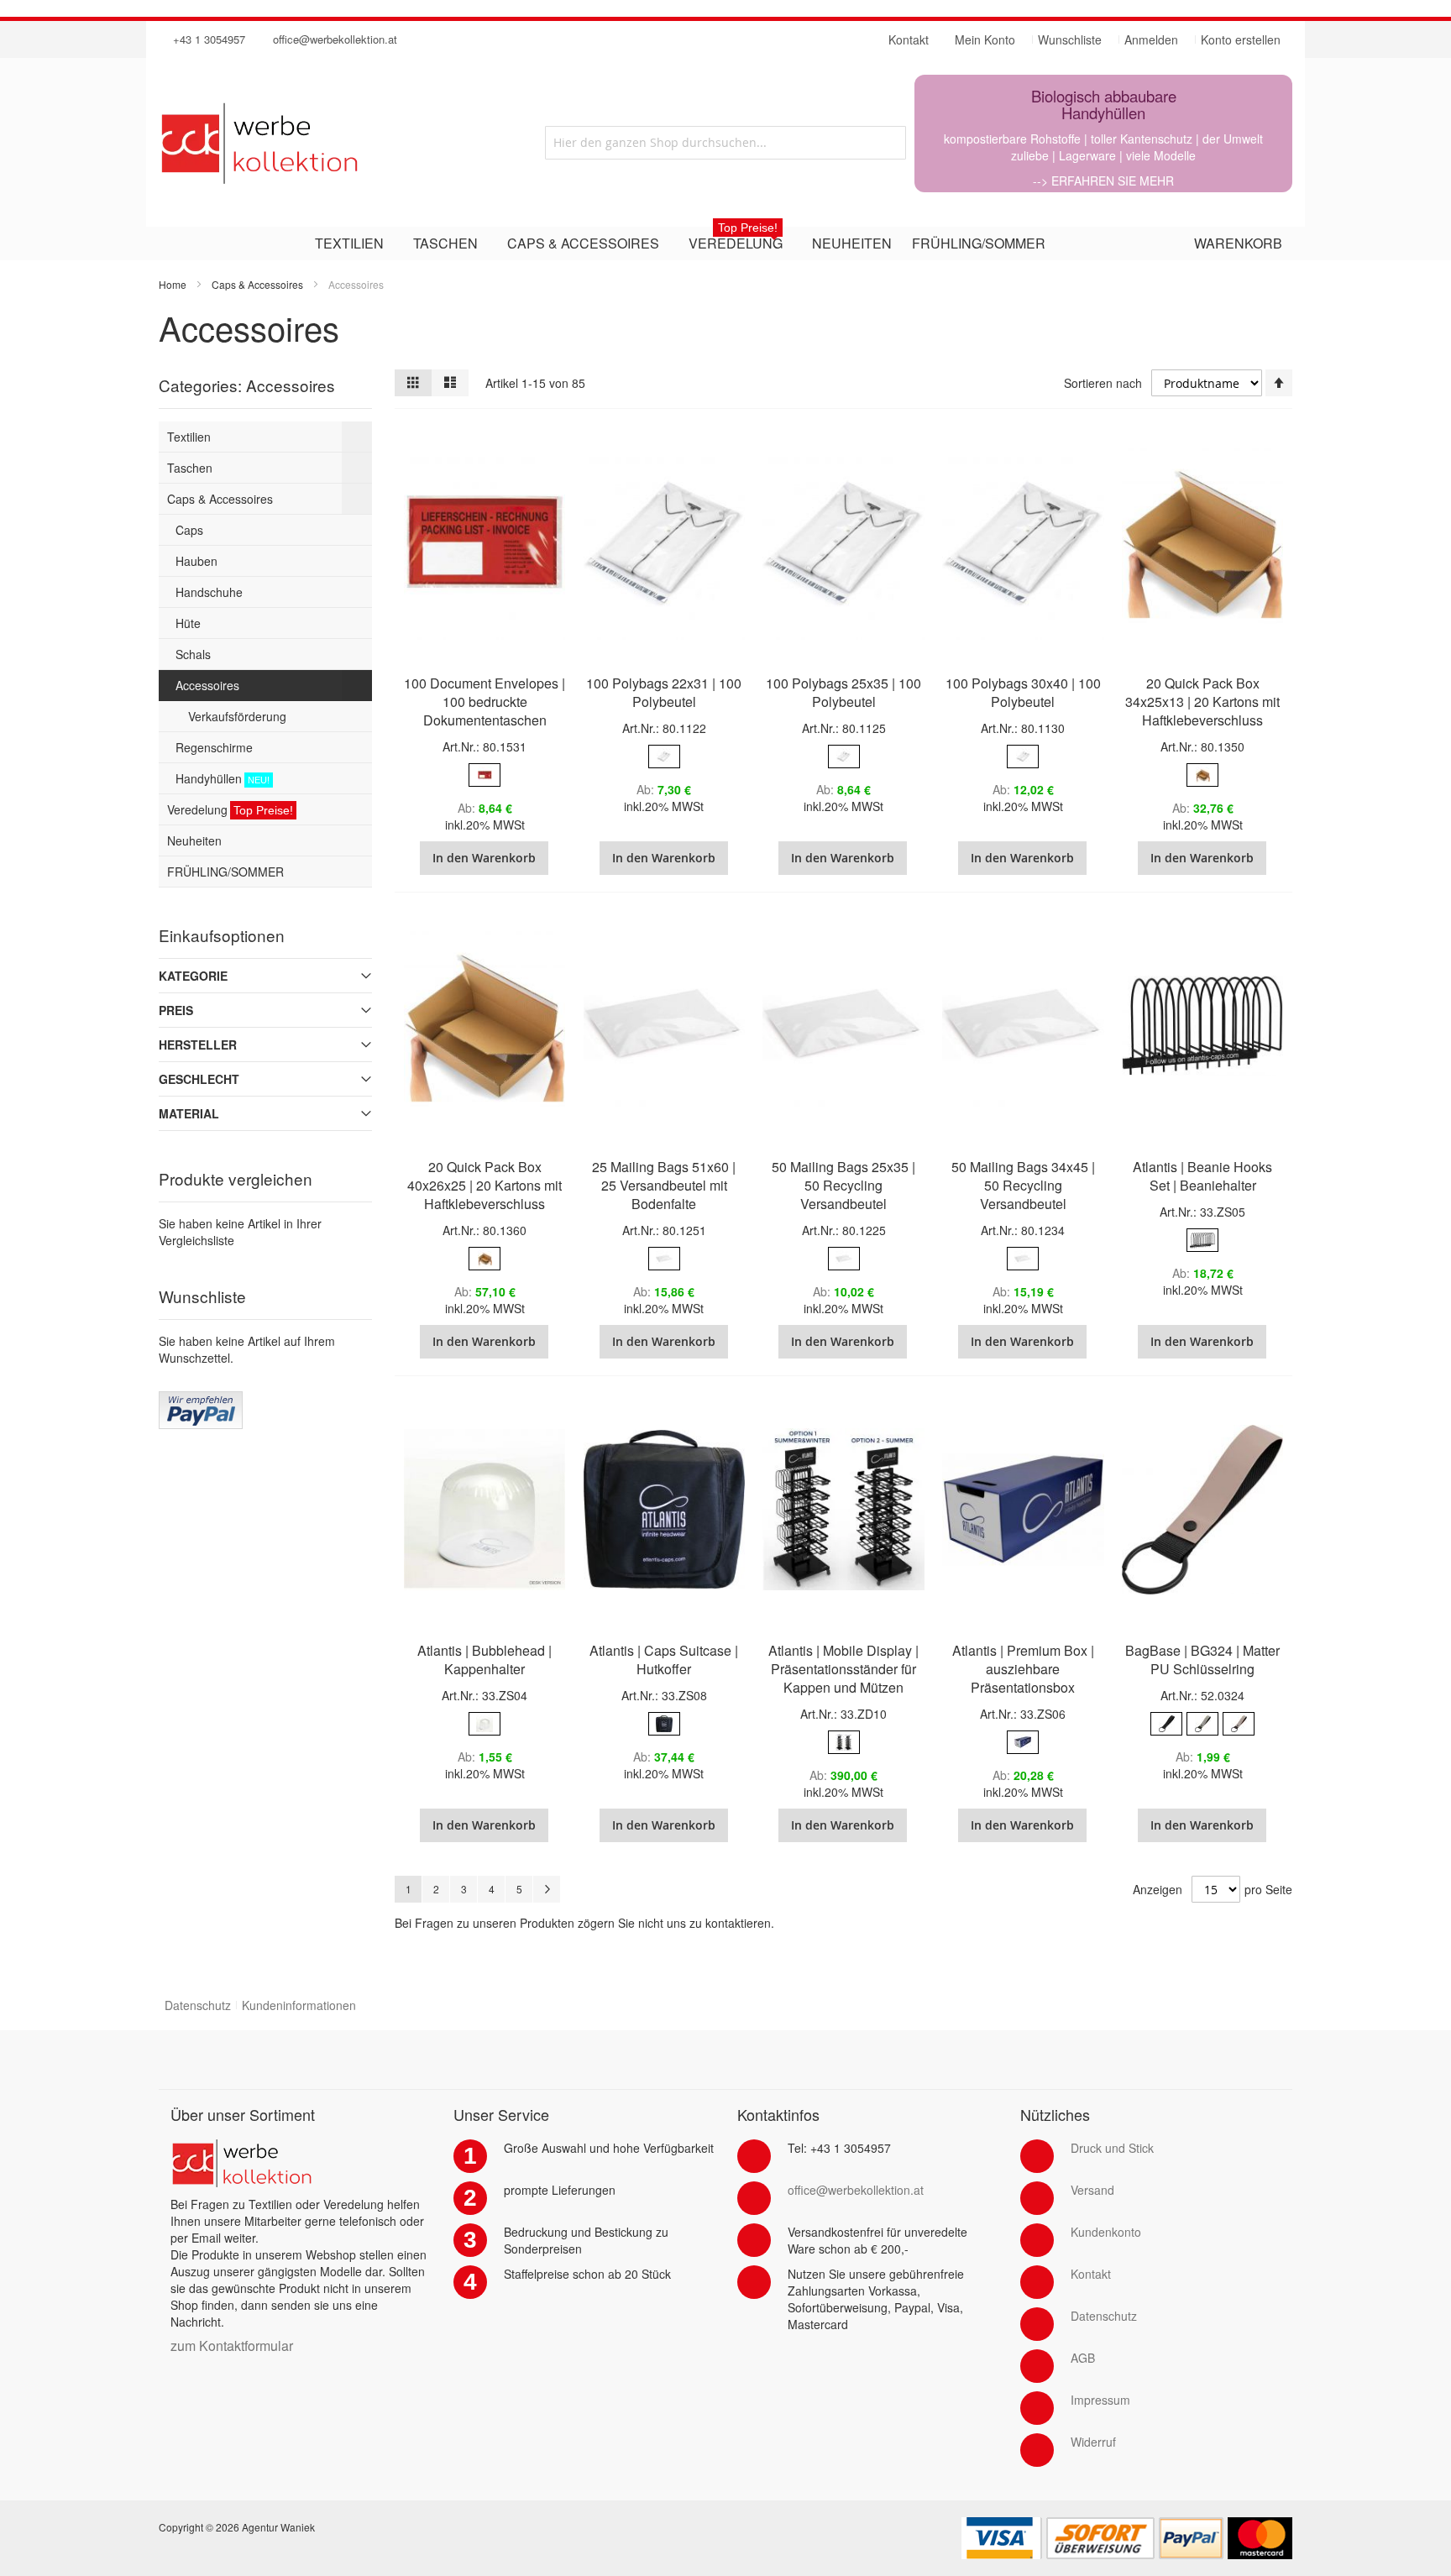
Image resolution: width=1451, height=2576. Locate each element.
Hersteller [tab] (198, 1045)
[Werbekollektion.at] (327, 143)
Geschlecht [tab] (199, 1079)
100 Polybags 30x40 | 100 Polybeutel (1023, 692)
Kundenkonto (1106, 2232)
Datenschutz (198, 2005)
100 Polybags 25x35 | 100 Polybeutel (843, 692)
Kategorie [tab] (193, 976)
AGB (1083, 2358)
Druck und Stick (1112, 2148)
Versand (1092, 2190)
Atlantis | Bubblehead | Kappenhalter (485, 1660)
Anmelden (1151, 39)
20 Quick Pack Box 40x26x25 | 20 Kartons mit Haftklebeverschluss (485, 1185)
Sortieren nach (1103, 383)
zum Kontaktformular (232, 2346)
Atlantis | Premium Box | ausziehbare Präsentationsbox (1023, 1669)
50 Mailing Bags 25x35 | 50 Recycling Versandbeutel (843, 1185)
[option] (485, 775)
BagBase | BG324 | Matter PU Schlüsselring (1202, 1660)
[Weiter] (547, 1889)
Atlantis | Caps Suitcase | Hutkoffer (664, 1660)
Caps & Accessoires (257, 284)
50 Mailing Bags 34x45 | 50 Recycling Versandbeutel (1023, 1185)
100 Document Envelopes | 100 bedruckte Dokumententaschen (485, 702)
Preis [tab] (176, 1010)
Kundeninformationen (299, 2005)
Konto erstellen (1241, 39)
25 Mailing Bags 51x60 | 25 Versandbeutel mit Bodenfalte (664, 1185)
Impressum (1100, 2400)
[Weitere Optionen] (201, 1400)
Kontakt (1091, 2274)
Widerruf (1093, 2442)
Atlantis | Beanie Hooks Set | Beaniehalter (1202, 1176)
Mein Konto (985, 39)
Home (173, 284)
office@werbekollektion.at (335, 39)
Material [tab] (189, 1113)
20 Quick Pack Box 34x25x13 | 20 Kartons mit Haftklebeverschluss (1202, 702)
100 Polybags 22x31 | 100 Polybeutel (664, 692)
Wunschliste (1070, 39)
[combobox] (725, 143)
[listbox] (485, 777)
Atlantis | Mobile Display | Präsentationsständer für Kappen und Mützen (843, 1669)
